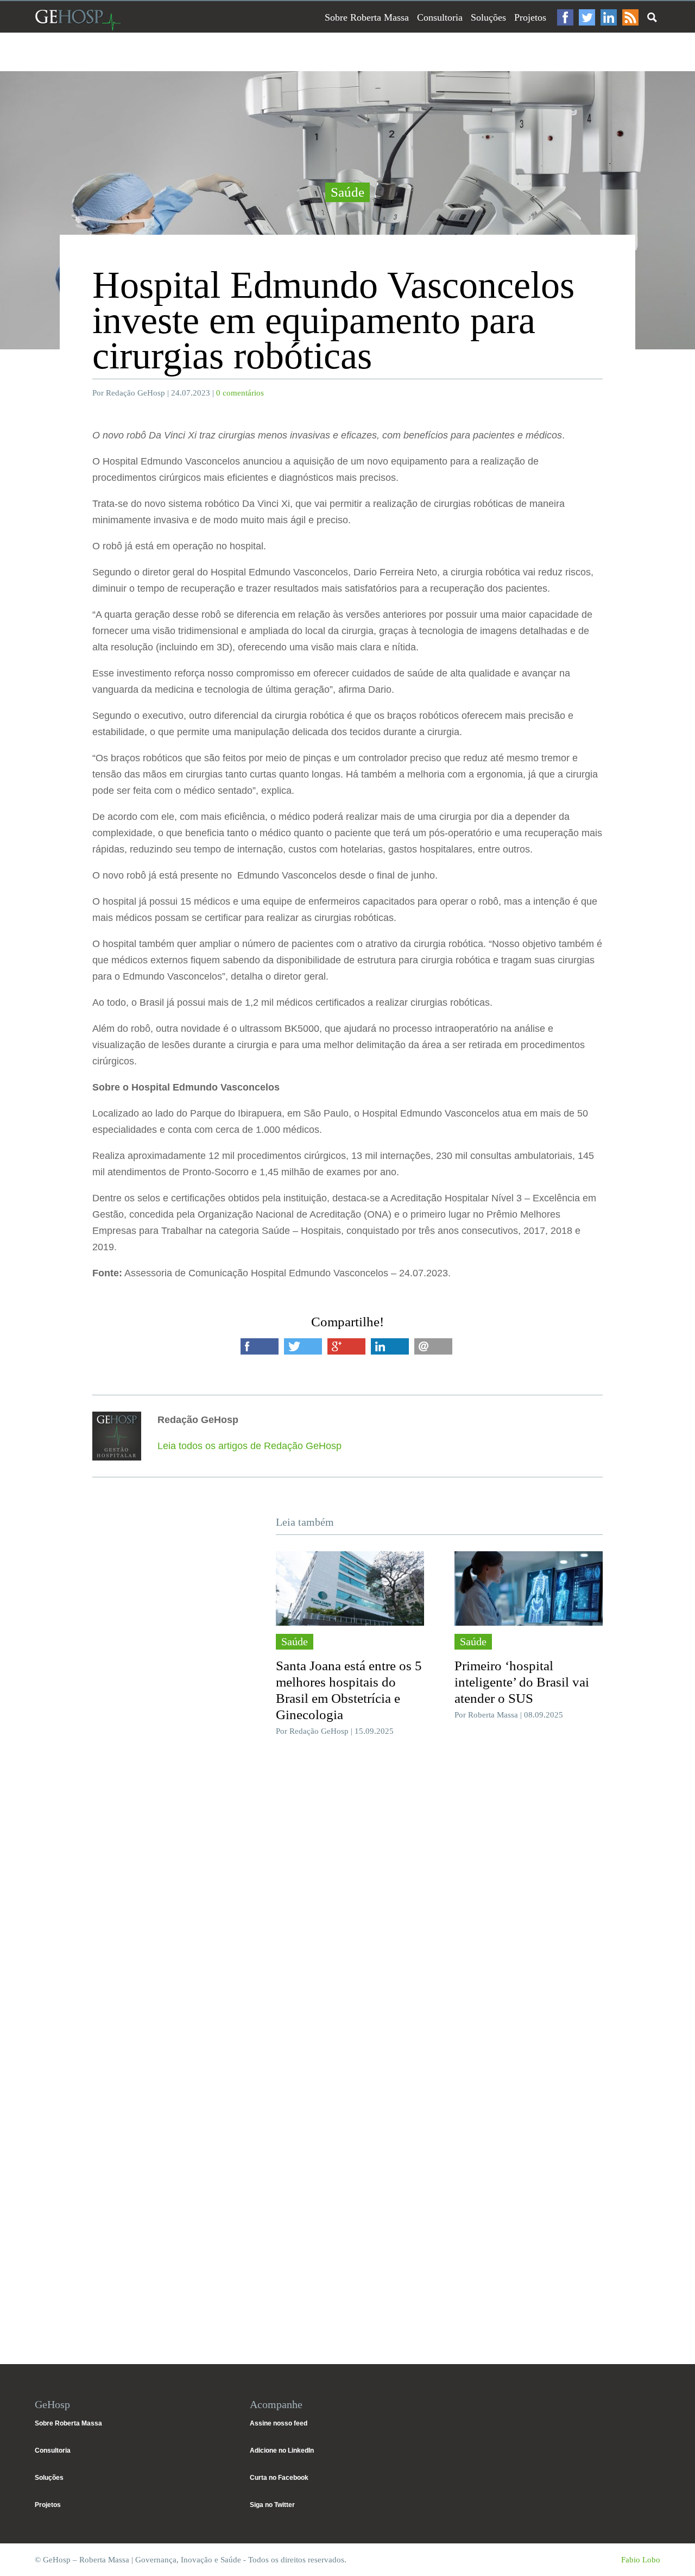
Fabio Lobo (641, 2560)
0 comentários (240, 393)
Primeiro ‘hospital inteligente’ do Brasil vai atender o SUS (522, 1682)
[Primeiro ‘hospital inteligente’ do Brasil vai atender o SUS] (529, 1588)
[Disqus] (347, 1908)
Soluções (488, 17)
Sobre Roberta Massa (367, 17)
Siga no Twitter (272, 2505)
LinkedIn (609, 17)
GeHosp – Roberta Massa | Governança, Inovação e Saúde (78, 20)
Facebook (565, 17)
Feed (630, 17)
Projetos (530, 17)
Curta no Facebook (279, 2478)
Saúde (347, 192)
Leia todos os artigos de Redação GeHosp (249, 1446)
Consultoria (440, 17)
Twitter (587, 17)
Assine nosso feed (279, 2423)
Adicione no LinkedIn (282, 2450)
